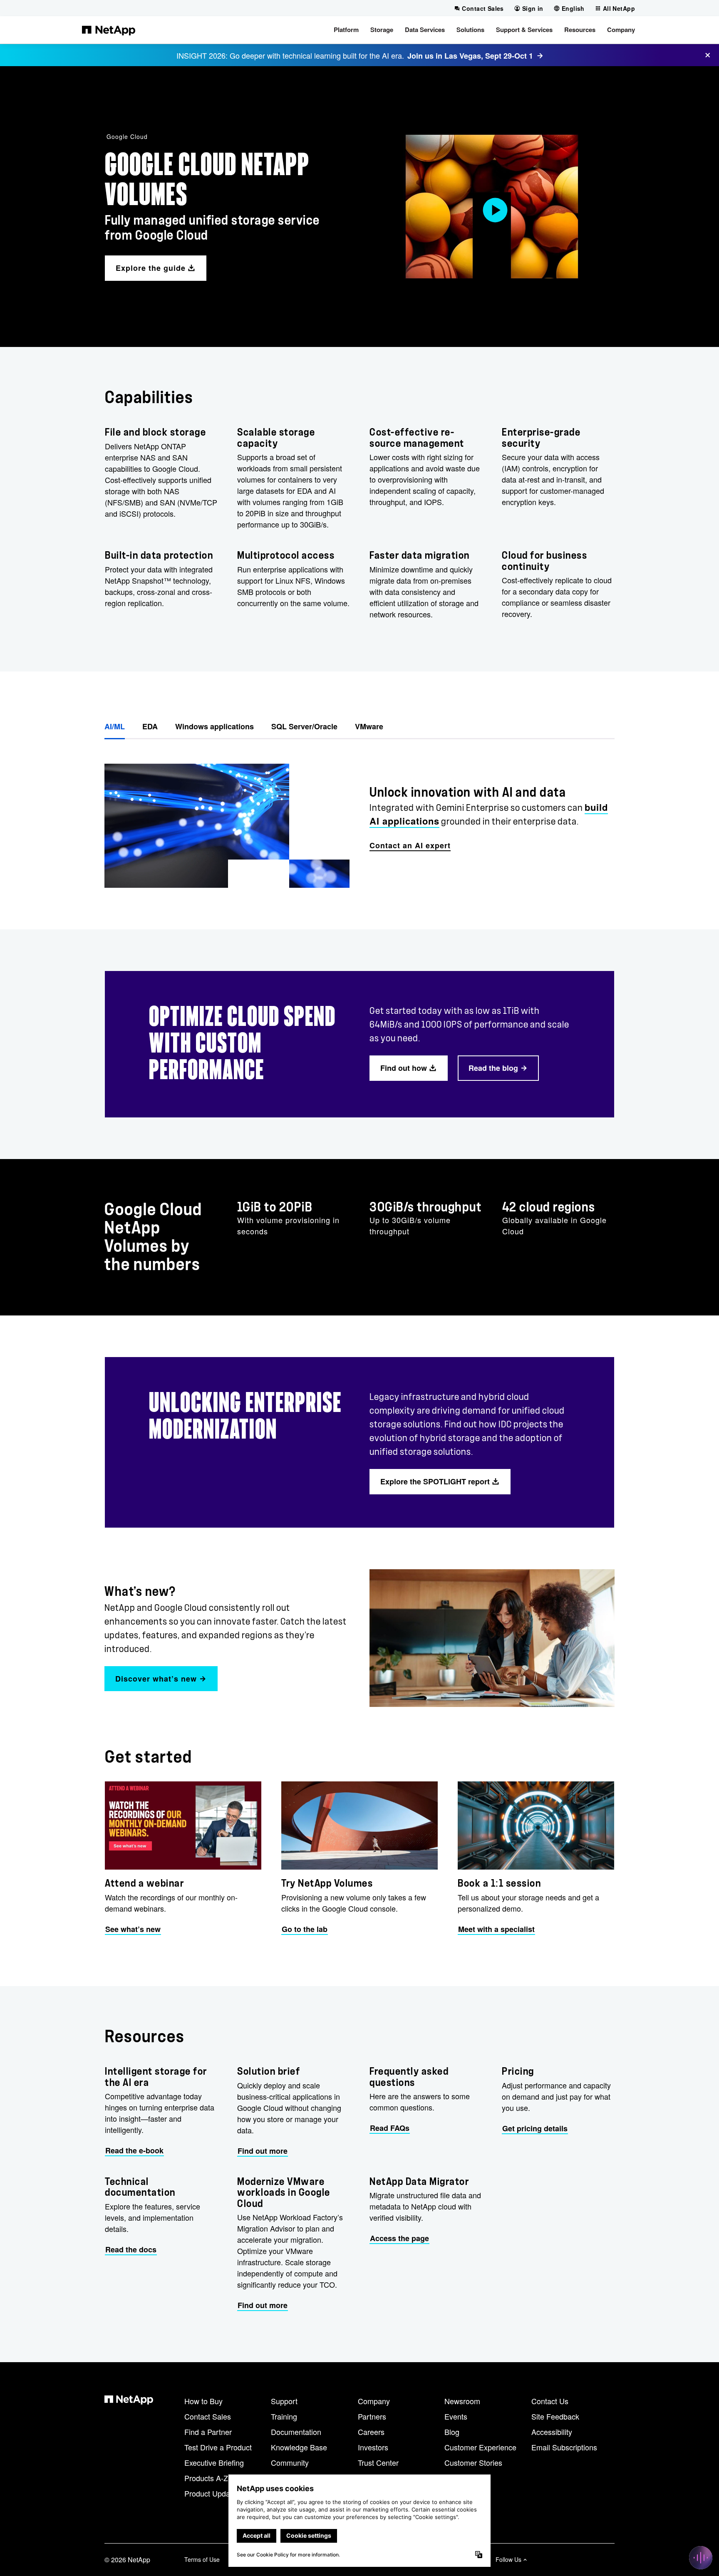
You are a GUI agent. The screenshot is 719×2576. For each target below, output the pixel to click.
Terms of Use (202, 2559)
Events (456, 2416)
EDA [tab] (150, 726)
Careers (371, 2432)
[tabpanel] (359, 819)
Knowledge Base (299, 2447)
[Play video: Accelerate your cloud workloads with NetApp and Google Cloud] (492, 207)
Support (284, 2401)
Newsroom (462, 2401)
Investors (373, 2447)
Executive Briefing (214, 2462)
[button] (346, 30)
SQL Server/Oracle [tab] (304, 726)
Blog (452, 2432)
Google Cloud (127, 136)
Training (284, 2416)
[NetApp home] (109, 30)
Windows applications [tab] (214, 726)
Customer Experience (480, 2447)
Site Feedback (555, 2416)
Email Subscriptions (564, 2447)
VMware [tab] (369, 726)
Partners (372, 2416)
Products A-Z (206, 2478)
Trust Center (378, 2462)
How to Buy (203, 2401)
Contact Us (550, 2401)
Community (290, 2462)
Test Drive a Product (218, 2447)
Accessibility (552, 2432)
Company (374, 2401)
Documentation (296, 2432)
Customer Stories (473, 2462)
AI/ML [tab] (115, 726)
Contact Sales (208, 2416)
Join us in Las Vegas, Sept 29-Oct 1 (470, 56)
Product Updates (212, 2493)
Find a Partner (208, 2432)
